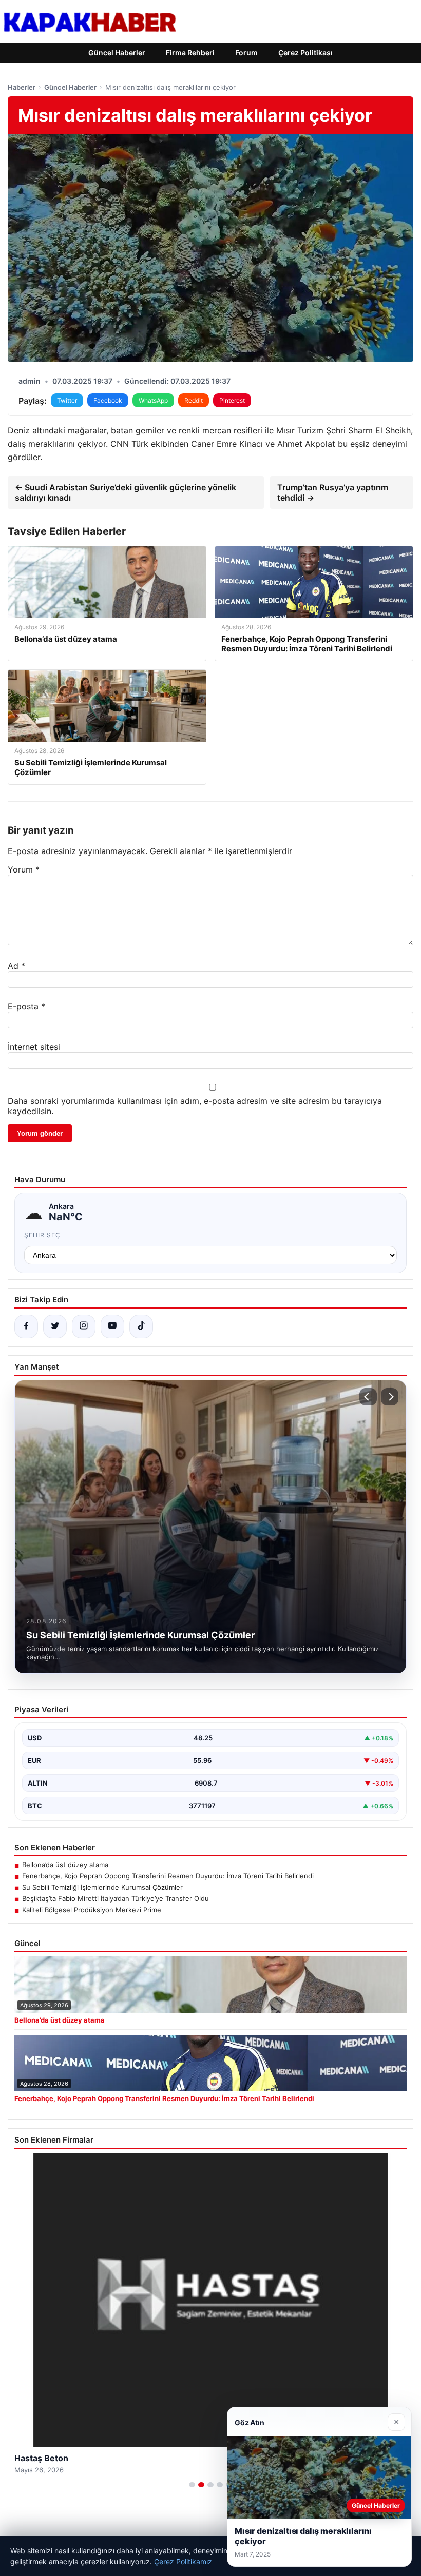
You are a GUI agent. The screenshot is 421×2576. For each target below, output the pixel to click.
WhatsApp (153, 400)
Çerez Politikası (305, 53)
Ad (16, 966)
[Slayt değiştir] (192, 2485)
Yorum (24, 869)
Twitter (67, 400)
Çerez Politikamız (183, 2561)
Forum (246, 53)
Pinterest (232, 400)
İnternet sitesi (34, 1047)
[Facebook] (26, 1326)
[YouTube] (112, 1326)
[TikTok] (141, 1326)
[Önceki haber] (368, 1397)
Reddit (194, 400)
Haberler (22, 87)
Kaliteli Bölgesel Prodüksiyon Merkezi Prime (92, 1910)
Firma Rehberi (190, 53)
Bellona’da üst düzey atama (65, 1865)
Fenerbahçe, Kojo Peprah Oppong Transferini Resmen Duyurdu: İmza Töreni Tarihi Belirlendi (168, 1876)
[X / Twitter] (55, 1326)
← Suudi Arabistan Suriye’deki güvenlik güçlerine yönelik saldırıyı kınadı (126, 492)
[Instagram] (84, 1326)
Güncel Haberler (117, 53)
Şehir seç (42, 1235)
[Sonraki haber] (390, 1397)
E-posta (26, 1006)
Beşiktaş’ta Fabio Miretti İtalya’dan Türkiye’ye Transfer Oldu (116, 1898)
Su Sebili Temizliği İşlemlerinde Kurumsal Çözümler (102, 1887)
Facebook (108, 400)
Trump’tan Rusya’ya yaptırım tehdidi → (333, 492)
